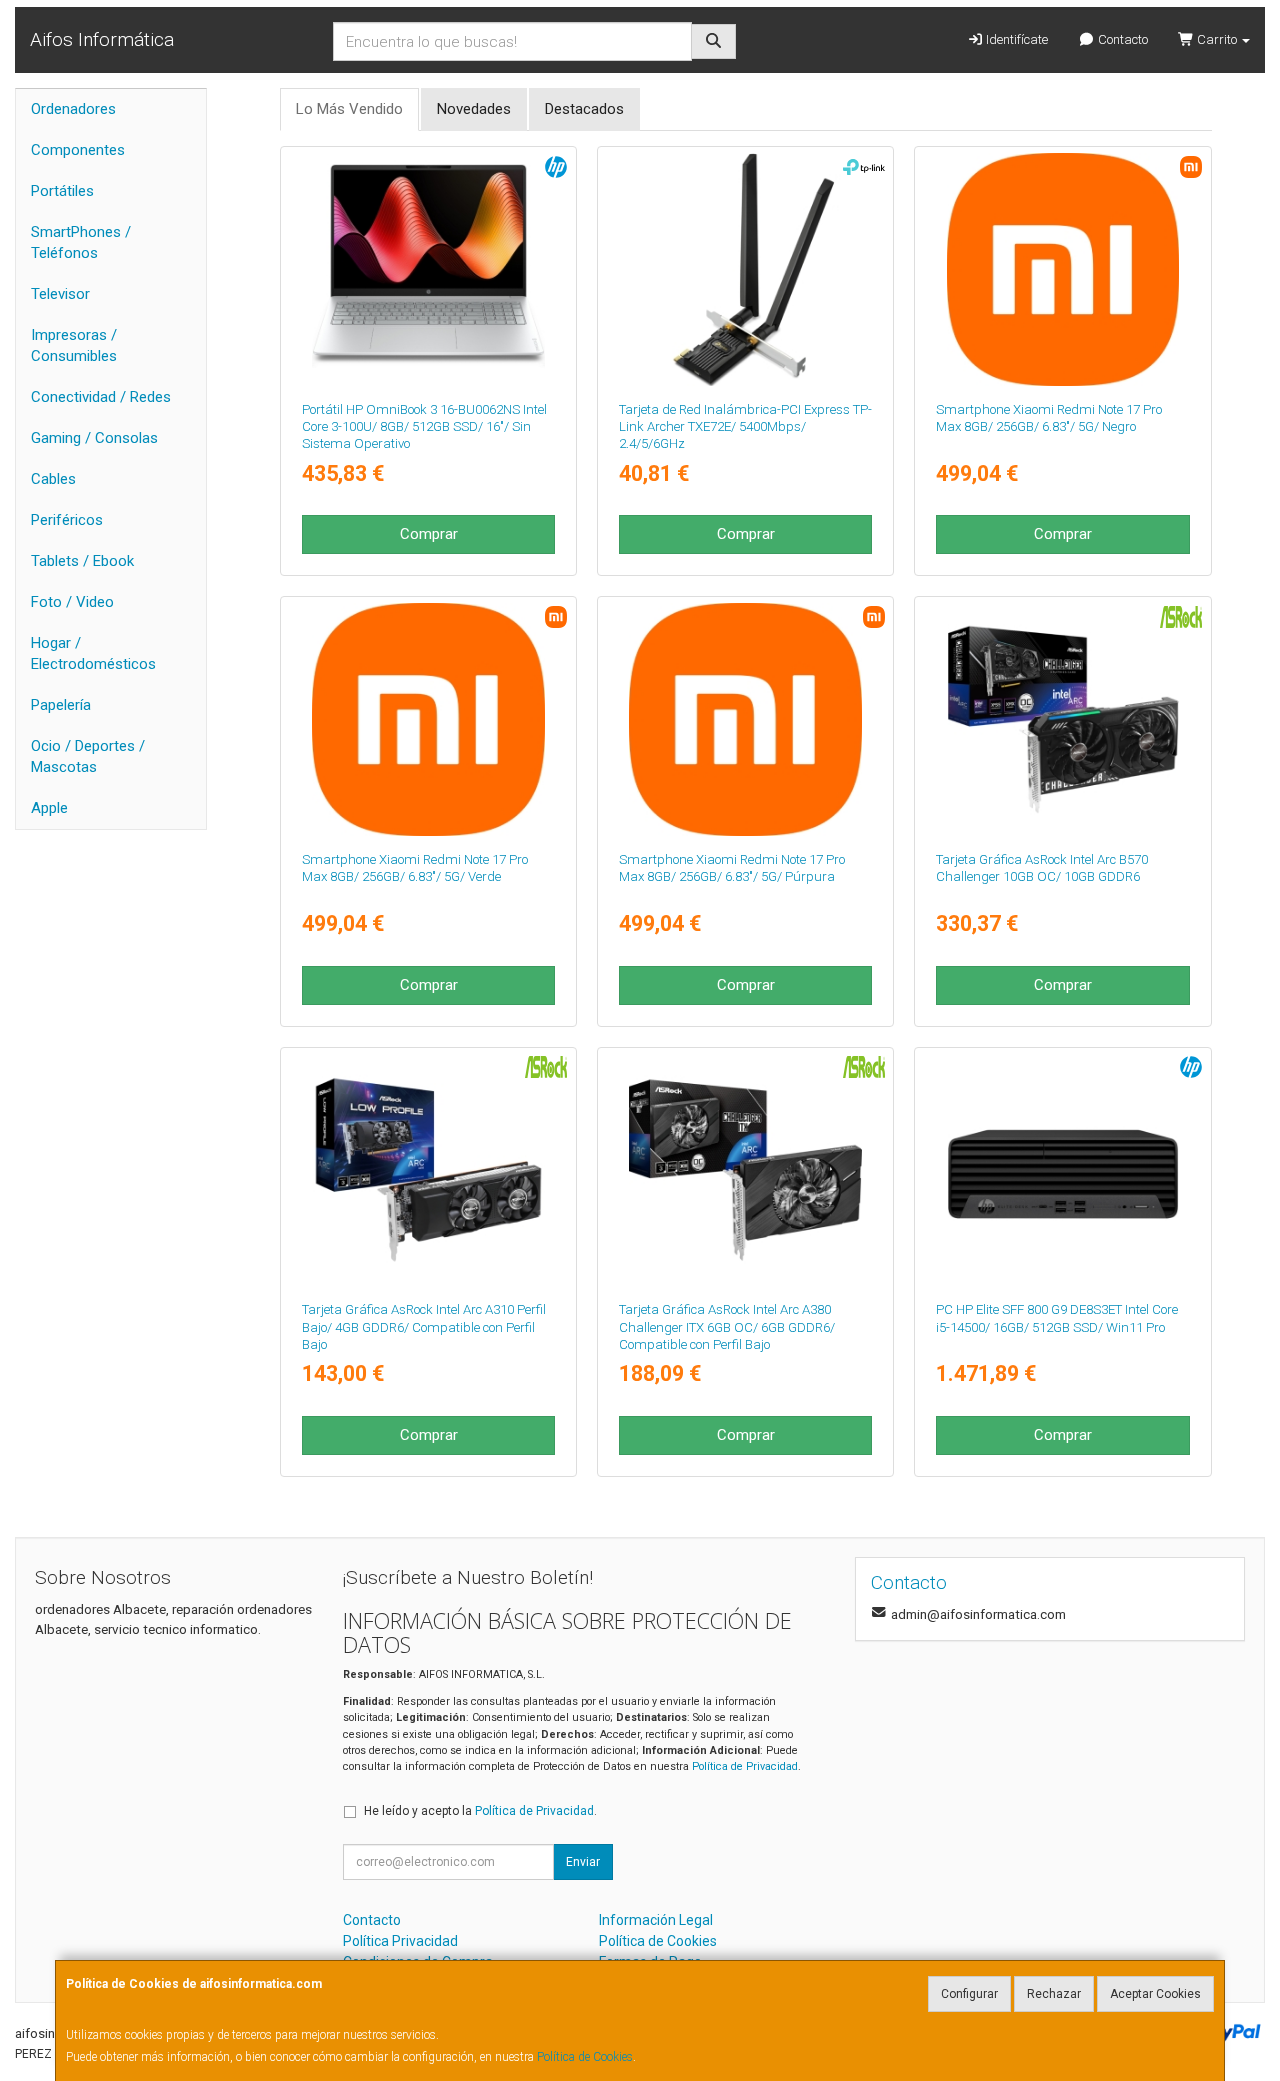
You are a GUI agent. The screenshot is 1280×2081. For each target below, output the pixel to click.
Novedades (474, 109)
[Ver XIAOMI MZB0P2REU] (1063, 269)
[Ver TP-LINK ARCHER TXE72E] (745, 269)
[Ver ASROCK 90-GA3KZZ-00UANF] (745, 1170)
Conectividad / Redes (101, 397)
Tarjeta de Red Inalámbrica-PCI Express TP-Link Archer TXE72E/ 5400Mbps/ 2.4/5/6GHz (745, 427)
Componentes (78, 150)
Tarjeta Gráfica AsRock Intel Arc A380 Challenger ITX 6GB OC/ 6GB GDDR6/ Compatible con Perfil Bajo (727, 1327)
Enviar (583, 1862)
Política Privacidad (400, 1941)
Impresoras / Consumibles (74, 345)
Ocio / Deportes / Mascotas (88, 756)
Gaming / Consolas (94, 438)
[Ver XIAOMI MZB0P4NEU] (428, 719)
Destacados (584, 109)
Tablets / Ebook (82, 561)
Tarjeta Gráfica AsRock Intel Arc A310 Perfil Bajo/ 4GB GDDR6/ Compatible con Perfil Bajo (424, 1327)
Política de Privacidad (745, 1766)
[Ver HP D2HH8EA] (428, 269)
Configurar (969, 1994)
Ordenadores (73, 109)
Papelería (61, 705)
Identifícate (1015, 39)
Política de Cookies (585, 2057)
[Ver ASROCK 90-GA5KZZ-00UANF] (1063, 719)
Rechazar (1054, 1994)
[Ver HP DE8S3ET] (1063, 1170)
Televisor (60, 294)
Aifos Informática (102, 39)
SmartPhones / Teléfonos (81, 242)
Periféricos (67, 520)
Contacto (1121, 39)
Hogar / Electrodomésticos (93, 653)
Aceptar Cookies (1155, 1994)
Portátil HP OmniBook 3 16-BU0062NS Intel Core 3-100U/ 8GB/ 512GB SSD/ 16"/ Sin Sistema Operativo (424, 427)
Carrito (1217, 39)
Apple (49, 808)
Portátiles (62, 191)
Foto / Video (72, 602)
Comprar (429, 534)
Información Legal (656, 1920)
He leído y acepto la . (480, 1811)
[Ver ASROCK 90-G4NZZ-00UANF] (428, 1170)
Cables (53, 479)
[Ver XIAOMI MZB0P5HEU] (745, 719)
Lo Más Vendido (349, 109)
